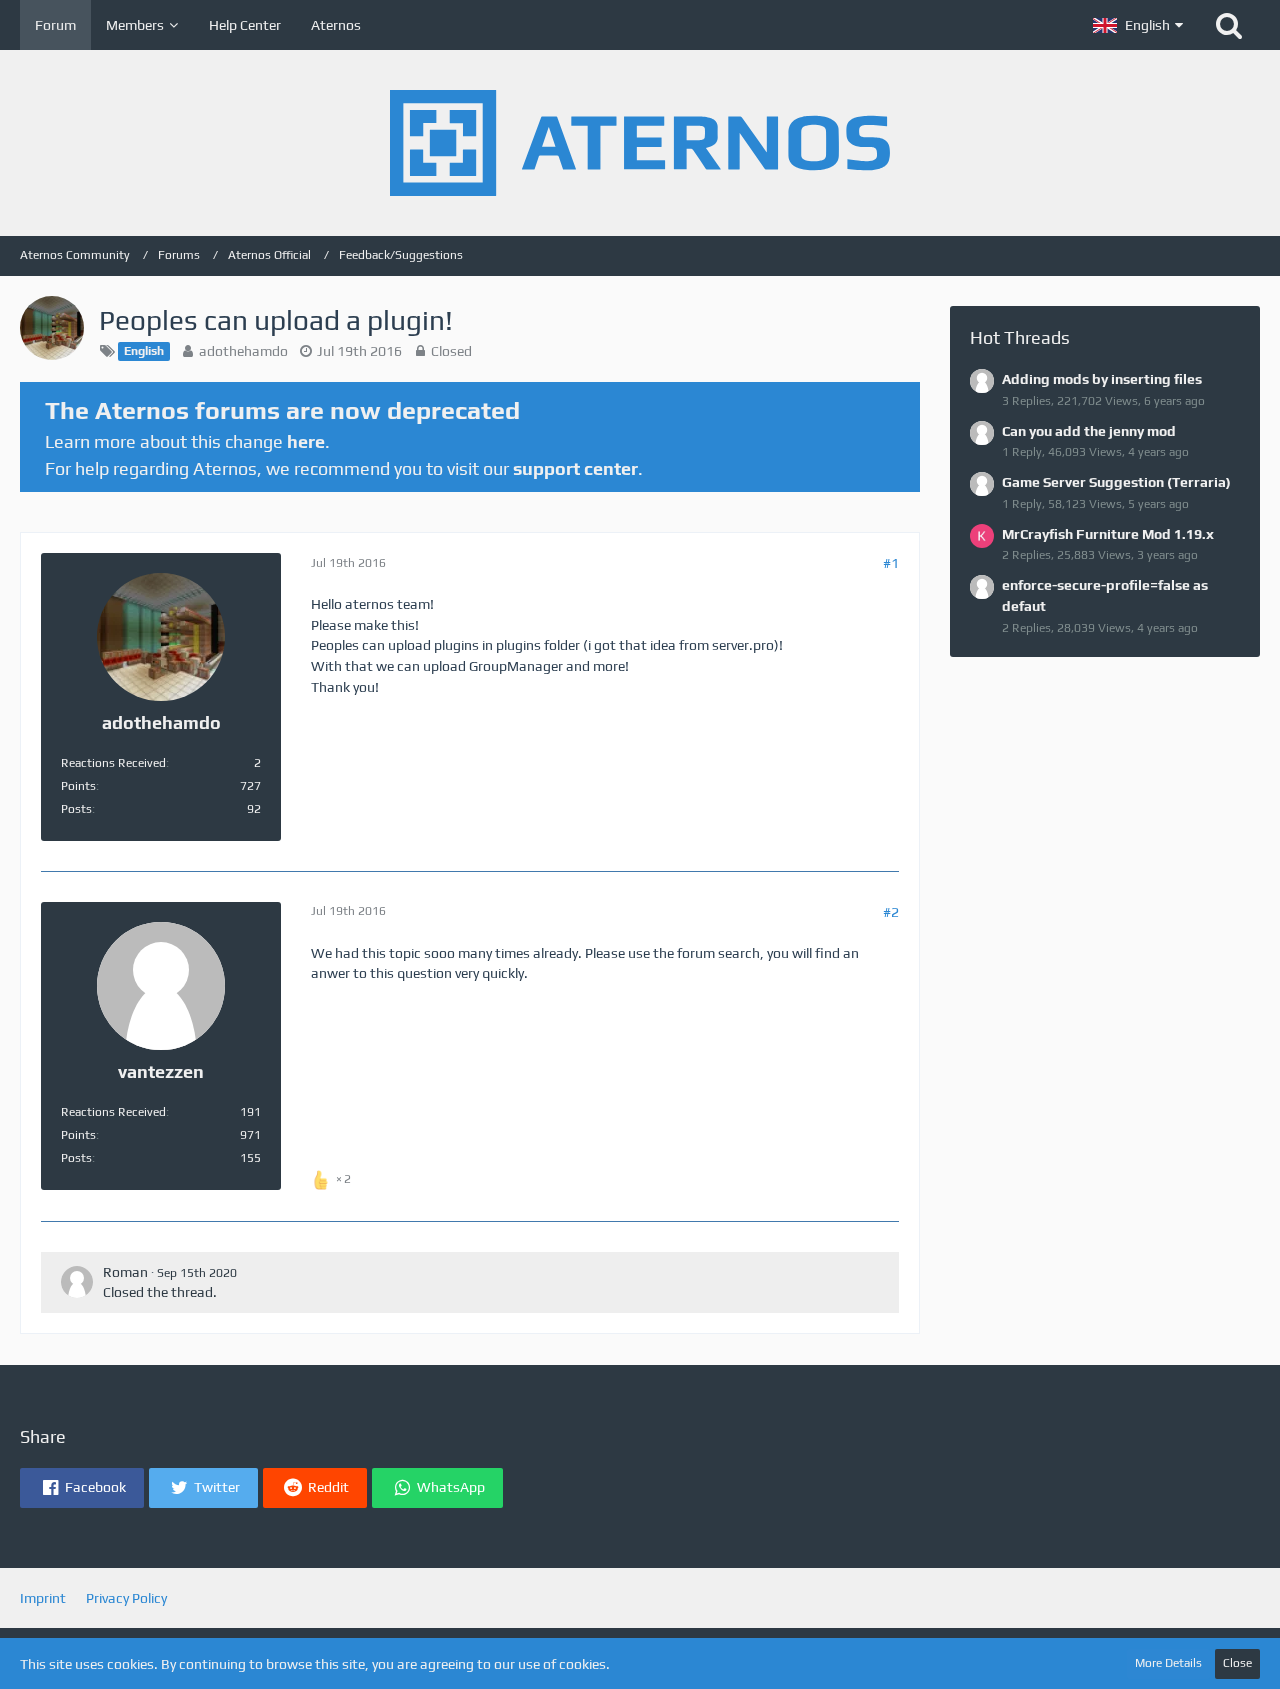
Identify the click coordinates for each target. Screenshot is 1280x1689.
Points (78, 786)
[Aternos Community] (640, 143)
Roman (125, 1272)
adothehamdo (243, 351)
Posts (76, 809)
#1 (891, 563)
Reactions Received (113, 763)
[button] (1138, 25)
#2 (891, 912)
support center (575, 468)
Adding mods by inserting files (1102, 379)
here (306, 441)
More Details (1168, 1663)
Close (1237, 1663)
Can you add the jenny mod (1089, 431)
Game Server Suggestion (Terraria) (1116, 482)
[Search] (1229, 25)
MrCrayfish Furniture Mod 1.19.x (1108, 534)
